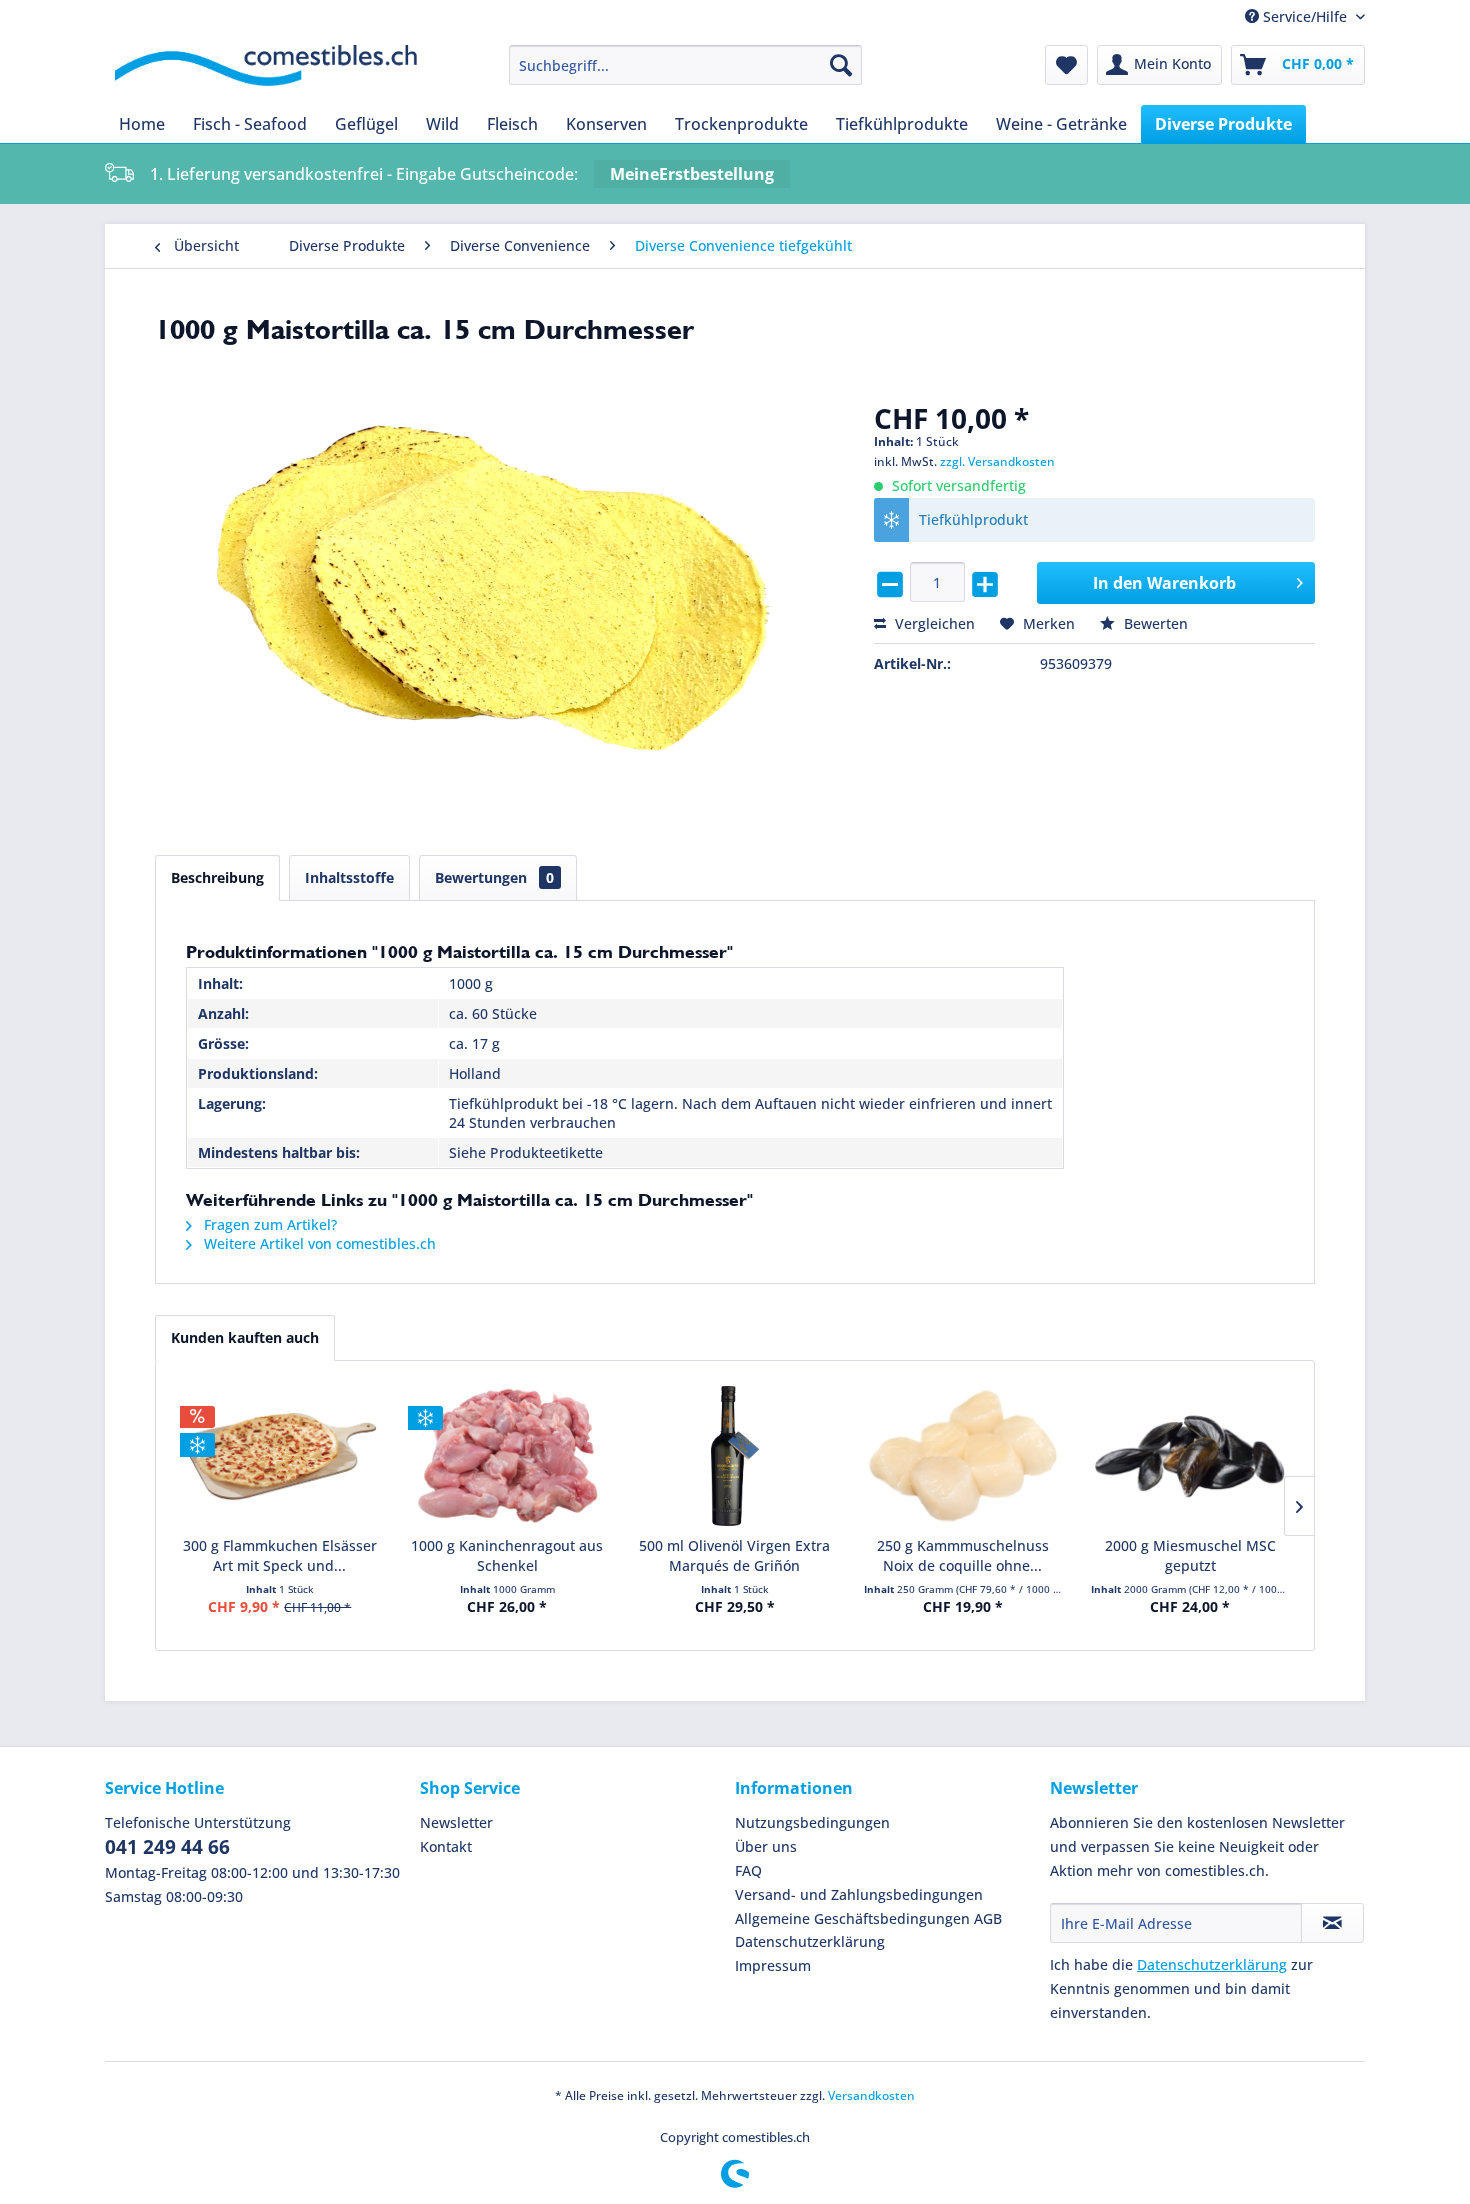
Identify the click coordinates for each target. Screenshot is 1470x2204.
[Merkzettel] (1066, 65)
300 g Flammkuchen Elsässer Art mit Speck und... (280, 1555)
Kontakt (446, 1846)
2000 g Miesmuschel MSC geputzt (1190, 1555)
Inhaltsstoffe (349, 877)
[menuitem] (685, 65)
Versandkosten (871, 2095)
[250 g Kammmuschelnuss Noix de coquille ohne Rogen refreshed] (963, 1456)
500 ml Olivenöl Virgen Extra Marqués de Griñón (734, 1555)
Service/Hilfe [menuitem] (1305, 16)
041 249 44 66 (167, 1847)
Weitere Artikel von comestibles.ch (318, 1243)
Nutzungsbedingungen (812, 1822)
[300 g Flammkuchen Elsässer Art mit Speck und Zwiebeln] (280, 1456)
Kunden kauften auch (245, 1337)
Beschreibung (217, 877)
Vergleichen (933, 623)
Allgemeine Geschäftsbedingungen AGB (868, 1918)
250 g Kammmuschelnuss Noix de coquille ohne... (963, 1555)
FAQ (748, 1870)
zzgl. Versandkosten (997, 461)
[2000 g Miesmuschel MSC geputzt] (1190, 1456)
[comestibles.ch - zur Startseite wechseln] (266, 70)
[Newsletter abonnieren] (1332, 1923)
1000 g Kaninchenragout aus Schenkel (507, 1555)
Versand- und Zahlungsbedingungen (859, 1894)
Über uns (766, 1846)
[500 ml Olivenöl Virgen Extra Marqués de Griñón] (735, 1456)
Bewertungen (494, 877)
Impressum (773, 1965)
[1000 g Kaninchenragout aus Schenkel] (508, 1456)
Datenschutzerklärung (810, 1941)
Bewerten (1154, 623)
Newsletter (456, 1822)
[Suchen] (841, 65)
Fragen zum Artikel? (268, 1224)
